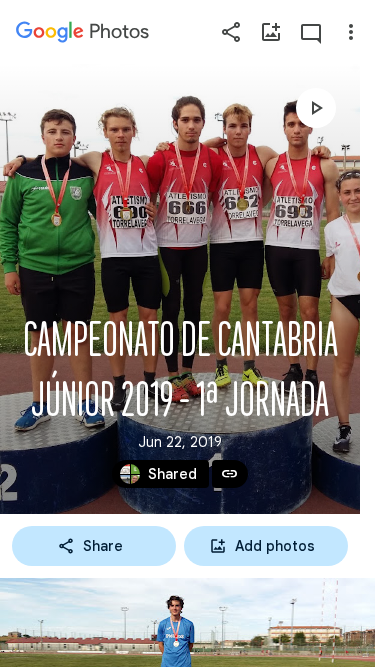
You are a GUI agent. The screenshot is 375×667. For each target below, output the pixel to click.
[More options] (351, 32)
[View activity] (311, 32)
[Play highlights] (316, 108)
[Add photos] (271, 32)
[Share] (231, 32)
